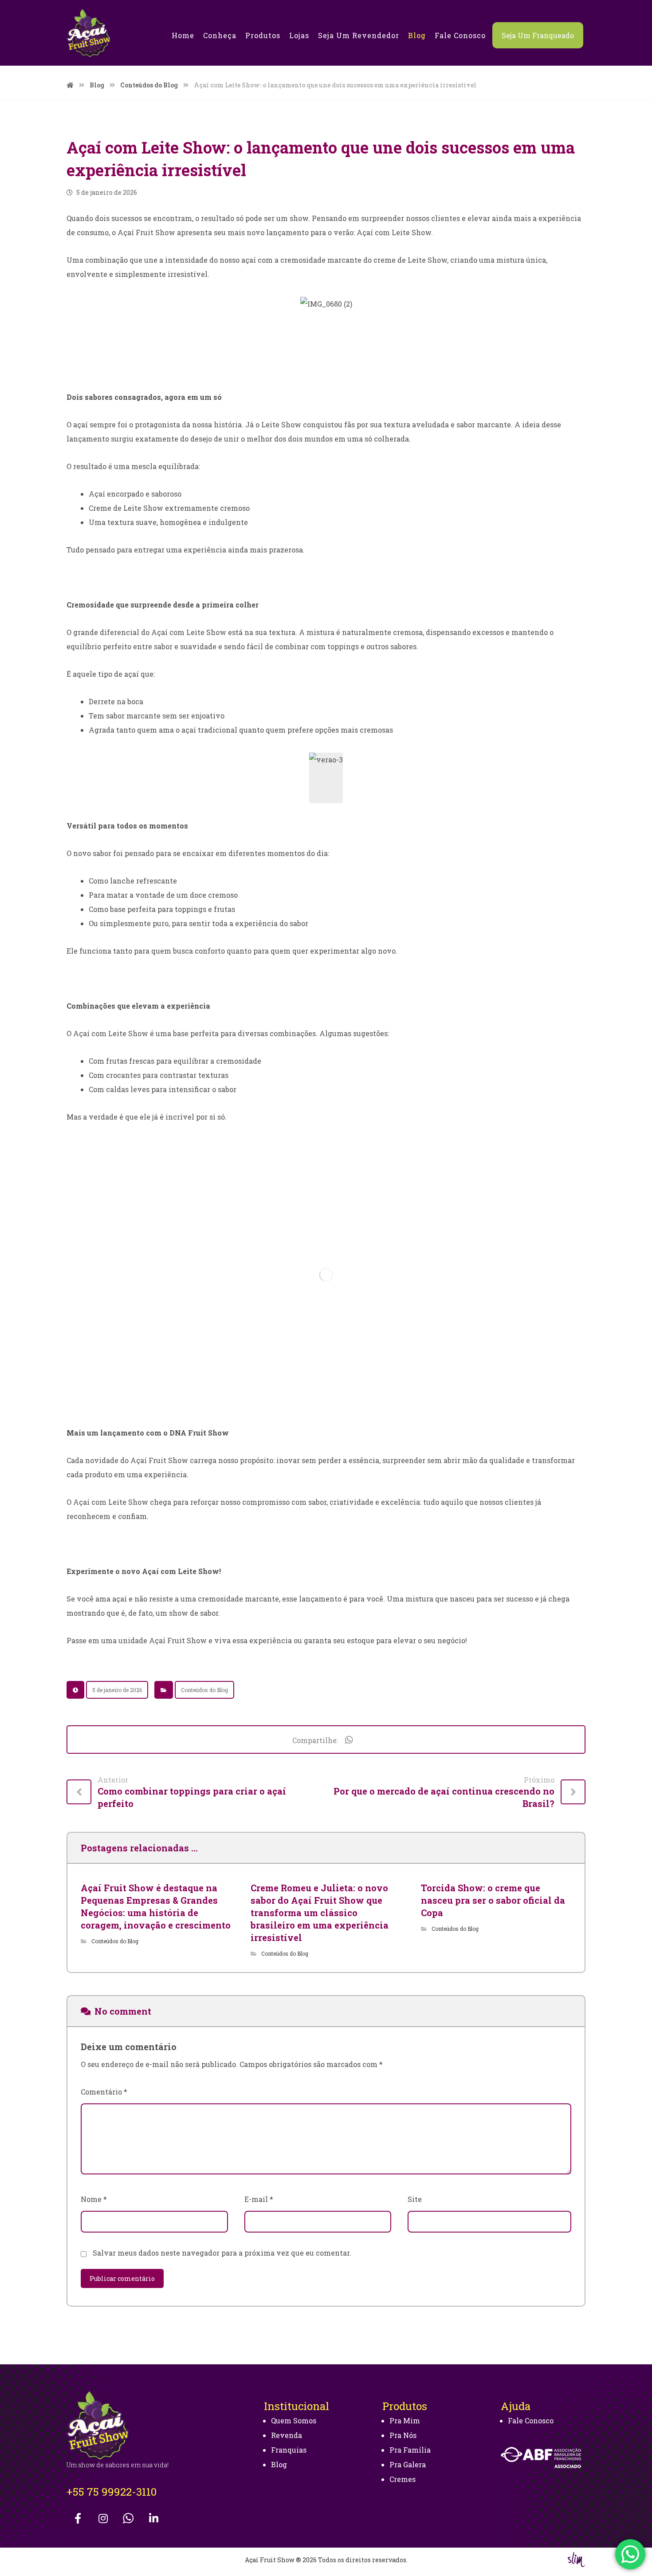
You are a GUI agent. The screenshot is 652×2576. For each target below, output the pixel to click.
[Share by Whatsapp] (349, 1740)
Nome (94, 2199)
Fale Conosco (531, 2420)
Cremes (403, 2479)
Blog (279, 2464)
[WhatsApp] (128, 2518)
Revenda (287, 2435)
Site (415, 2199)
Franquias (289, 2450)
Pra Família (410, 2450)
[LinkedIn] (153, 2518)
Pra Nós (403, 2435)
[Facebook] (78, 2518)
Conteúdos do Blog (204, 1690)
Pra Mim (405, 2420)
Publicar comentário (122, 2278)
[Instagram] (103, 2518)
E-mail (259, 2199)
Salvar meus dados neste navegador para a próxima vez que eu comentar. (222, 2253)
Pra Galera (408, 2464)
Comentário (104, 2092)
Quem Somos (294, 2420)
